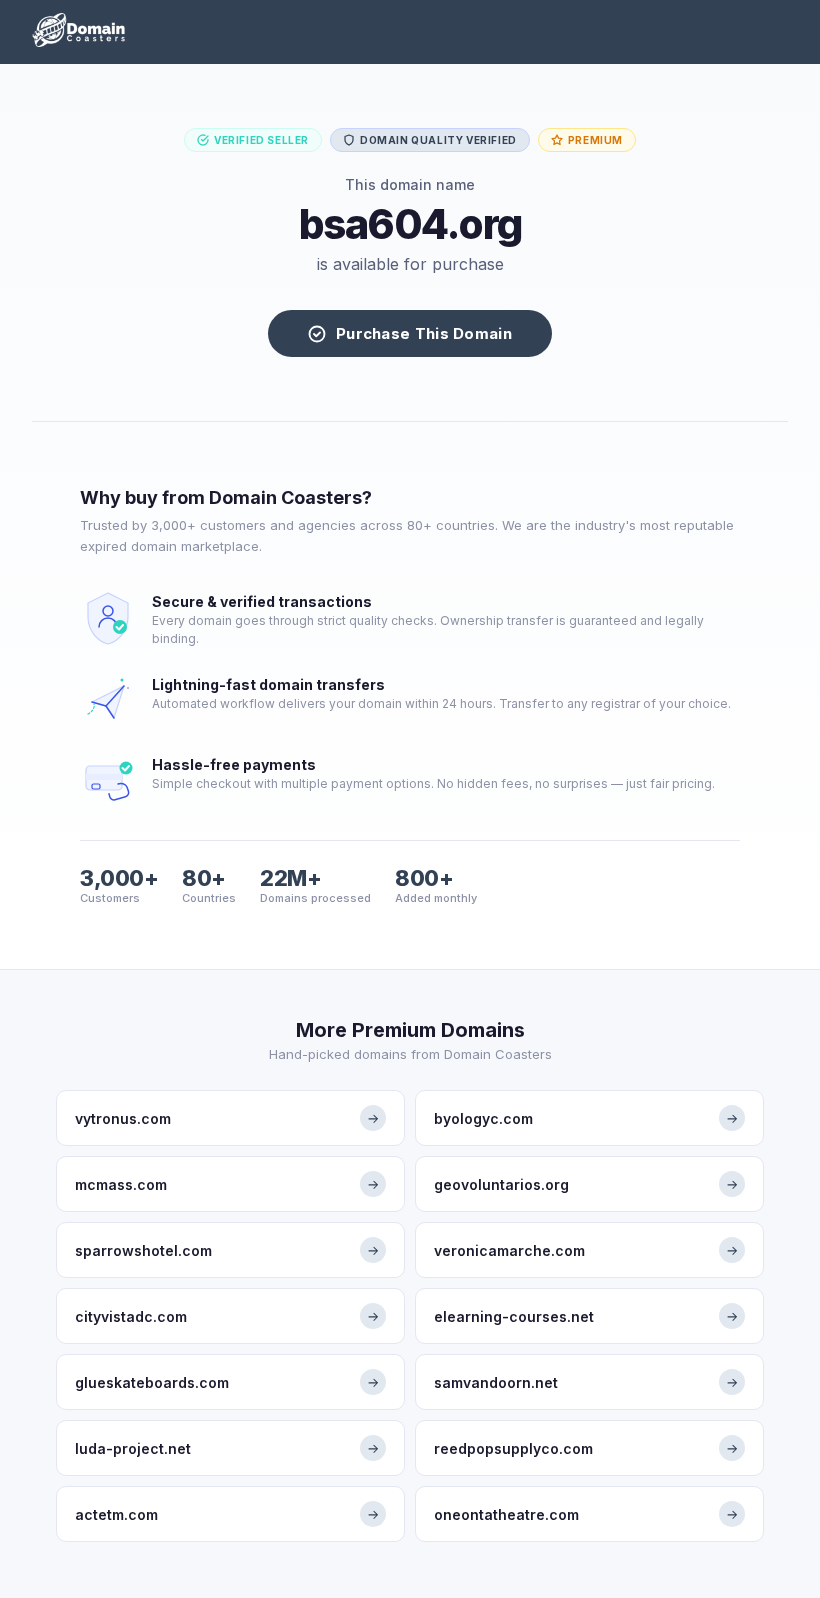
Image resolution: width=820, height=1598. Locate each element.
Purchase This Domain (424, 333)
